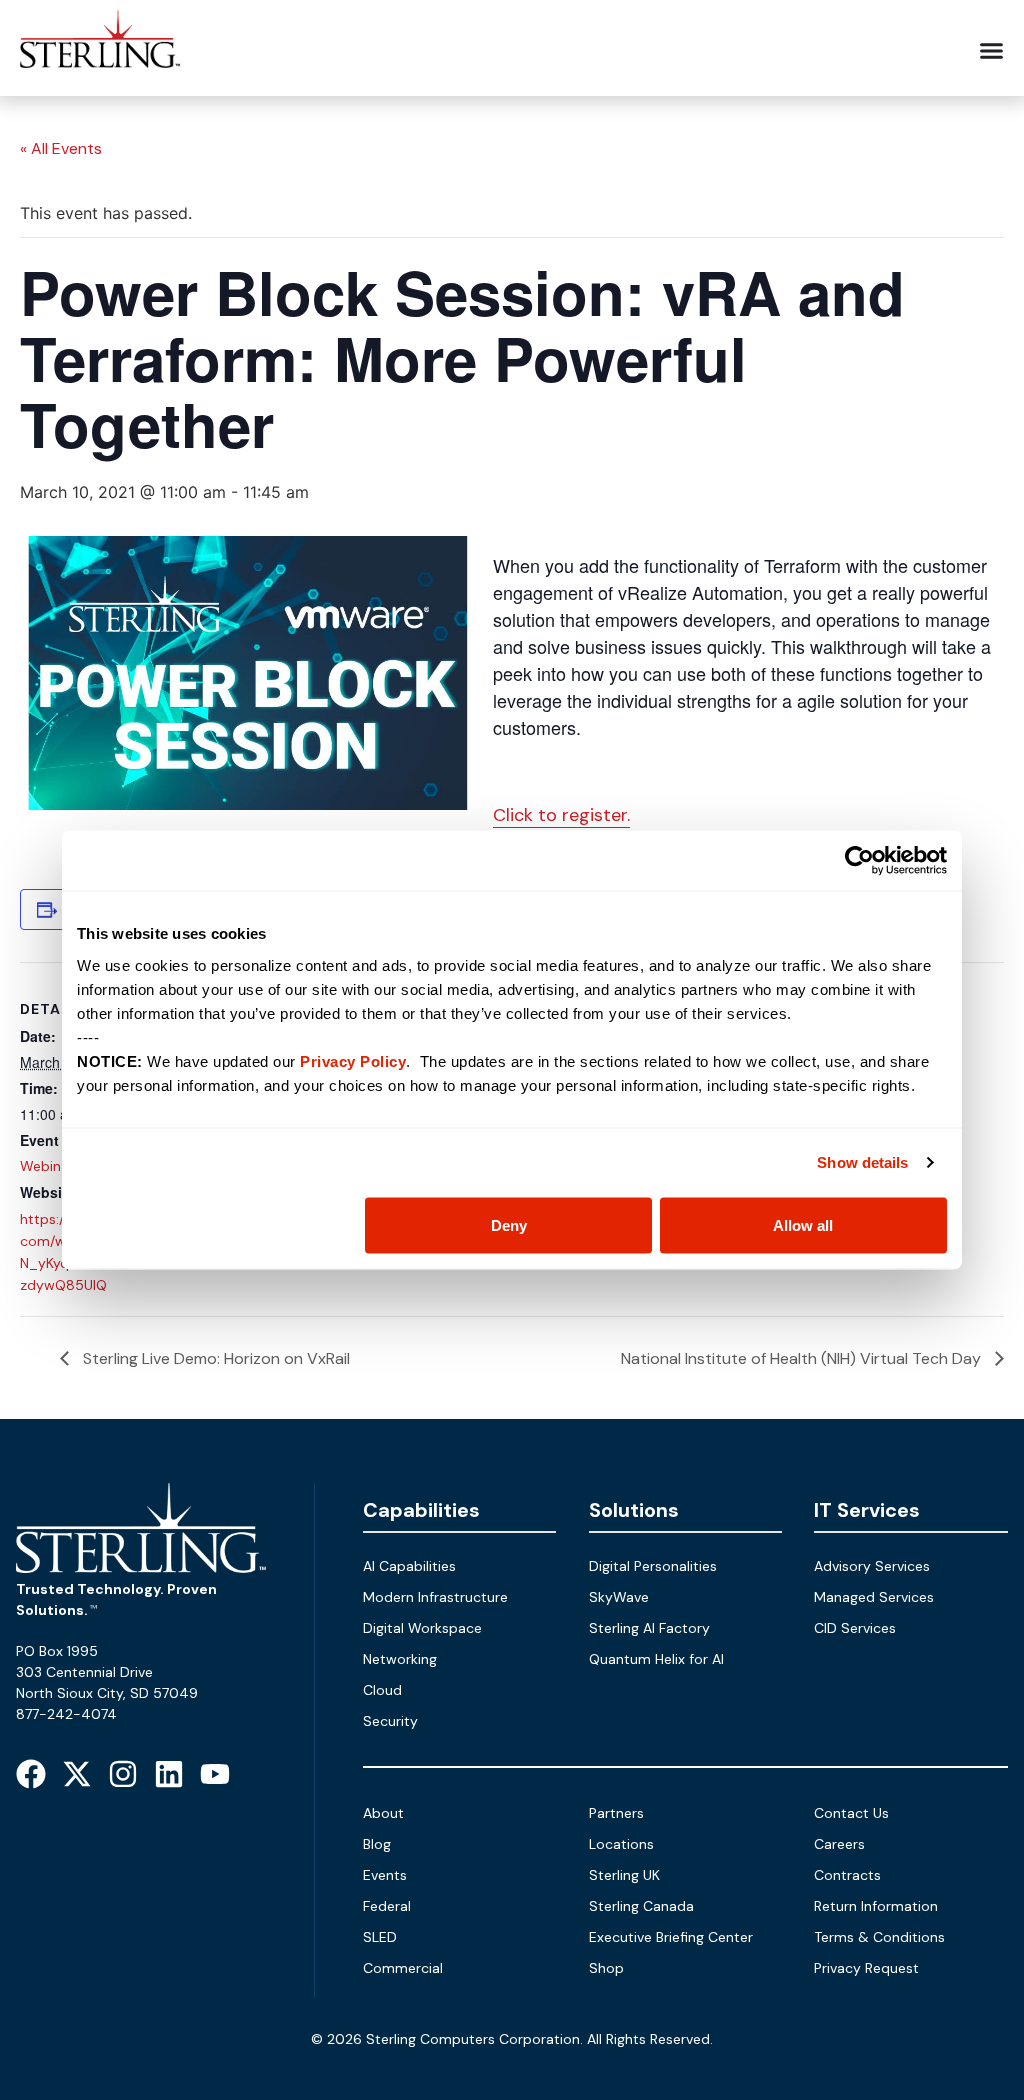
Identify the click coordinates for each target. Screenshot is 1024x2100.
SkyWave (619, 1597)
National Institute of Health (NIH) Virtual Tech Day (803, 1358)
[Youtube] (215, 1774)
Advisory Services (872, 1566)
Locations (621, 1844)
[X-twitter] (77, 1774)
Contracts (847, 1875)
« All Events (61, 148)
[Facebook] (31, 1774)
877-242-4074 (66, 1714)
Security (390, 1721)
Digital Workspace (422, 1628)
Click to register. (561, 815)
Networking (400, 1659)
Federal (387, 1906)
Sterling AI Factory (649, 1628)
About (383, 1813)
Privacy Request (866, 1968)
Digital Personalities (653, 1566)
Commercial (403, 1968)
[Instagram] (123, 1774)
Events (385, 1875)
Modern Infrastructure (435, 1597)
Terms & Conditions (879, 1937)
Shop (606, 1968)
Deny (509, 1224)
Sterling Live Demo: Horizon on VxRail (214, 1358)
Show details (862, 1162)
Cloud (382, 1690)
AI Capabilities (409, 1566)
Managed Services (874, 1597)
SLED (380, 1937)
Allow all (803, 1224)
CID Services (855, 1628)
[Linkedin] (169, 1774)
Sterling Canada (641, 1906)
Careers (839, 1844)
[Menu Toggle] (991, 50)
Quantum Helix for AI (656, 1659)
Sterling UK (624, 1875)
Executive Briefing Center (671, 1937)
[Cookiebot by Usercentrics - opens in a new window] (859, 861)
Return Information (876, 1906)
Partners (616, 1813)
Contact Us (851, 1813)
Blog (377, 1844)
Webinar (47, 1166)
